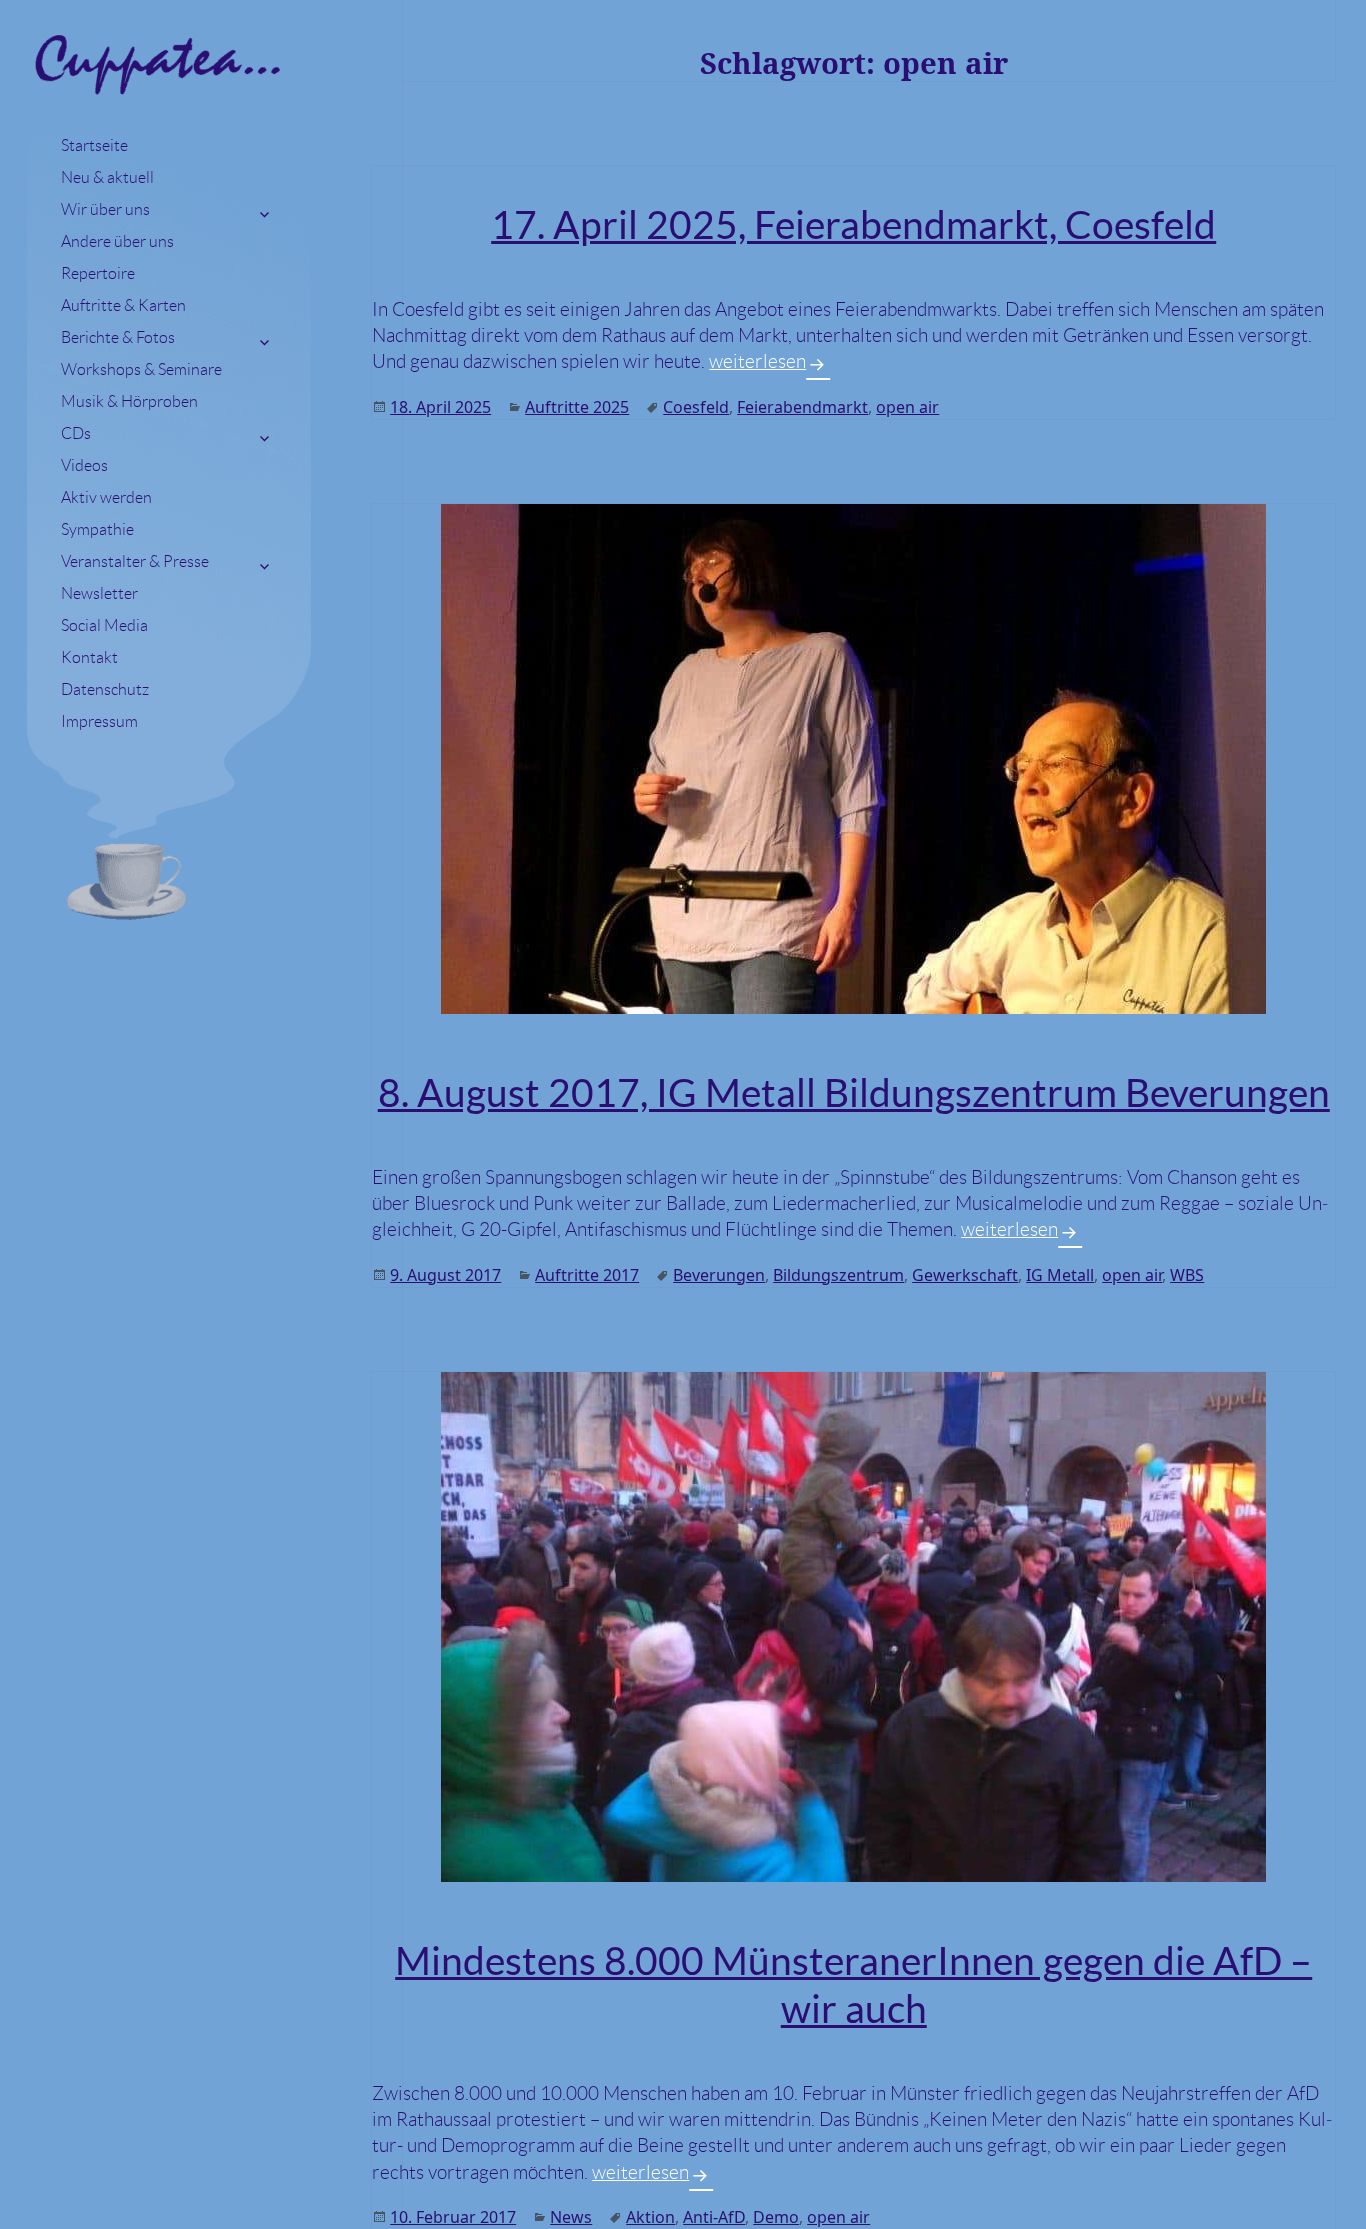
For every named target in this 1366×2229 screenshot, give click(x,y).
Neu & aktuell (107, 177)
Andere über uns (117, 241)
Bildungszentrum (838, 1275)
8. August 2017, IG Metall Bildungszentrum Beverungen (854, 1093)
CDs (76, 433)
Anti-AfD (714, 2217)
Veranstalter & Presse (135, 561)
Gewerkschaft (965, 1275)
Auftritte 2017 (587, 1275)
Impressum (99, 721)
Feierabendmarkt (802, 407)
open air (907, 407)
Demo (776, 2217)
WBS (1187, 1275)
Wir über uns (105, 209)
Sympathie (97, 529)
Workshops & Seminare (141, 369)
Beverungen (719, 1275)
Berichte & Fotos (118, 337)
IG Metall (1060, 1275)
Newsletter (99, 593)
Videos (84, 465)
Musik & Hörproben (129, 401)
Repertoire (98, 273)
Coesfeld (696, 407)
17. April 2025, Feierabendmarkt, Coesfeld (853, 225)
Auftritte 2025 (577, 407)
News (571, 2217)
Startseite (94, 145)
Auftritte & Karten (123, 305)
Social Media (104, 625)
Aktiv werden (106, 497)
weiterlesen (769, 361)
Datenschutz (105, 689)
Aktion (650, 2217)
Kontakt (89, 657)
